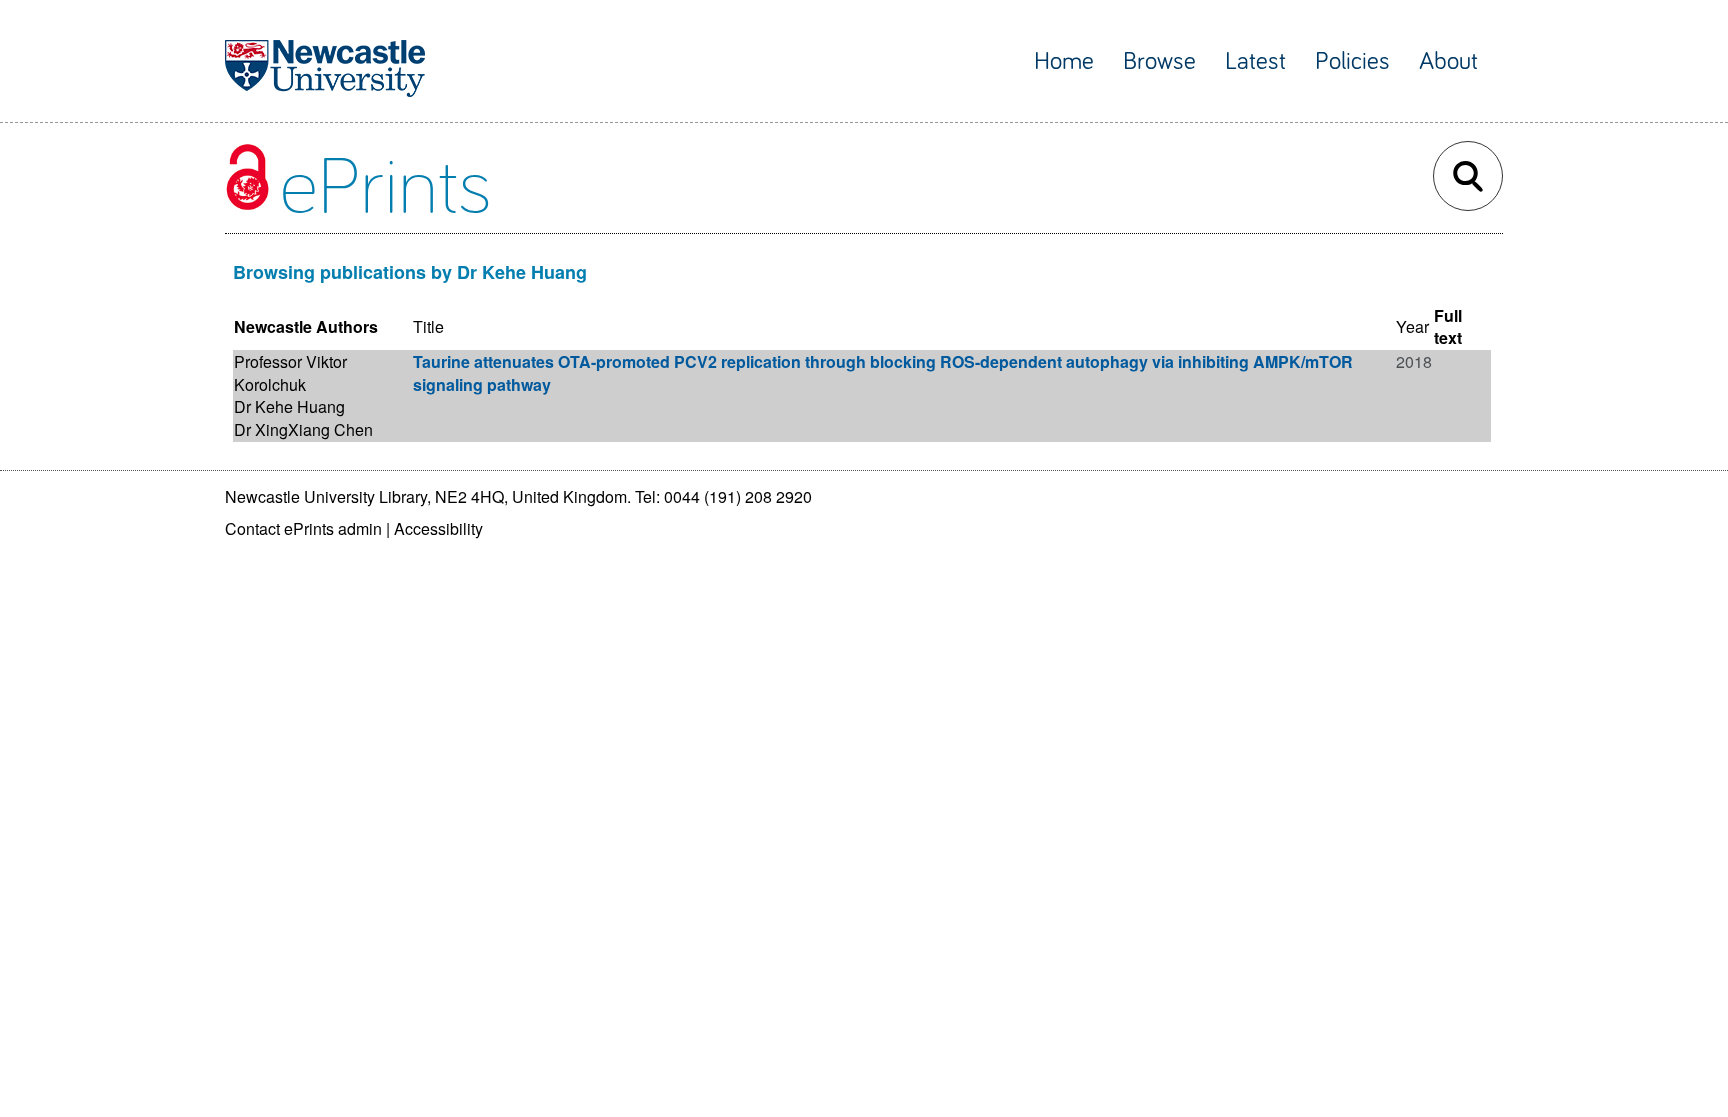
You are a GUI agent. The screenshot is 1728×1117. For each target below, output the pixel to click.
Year (1412, 326)
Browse (1159, 61)
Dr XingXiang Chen (303, 429)
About (1448, 61)
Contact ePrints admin (303, 528)
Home (1064, 61)
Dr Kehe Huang (289, 406)
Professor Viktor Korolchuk (290, 372)
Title (428, 326)
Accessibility (438, 528)
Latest (1255, 61)
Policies (1352, 61)
